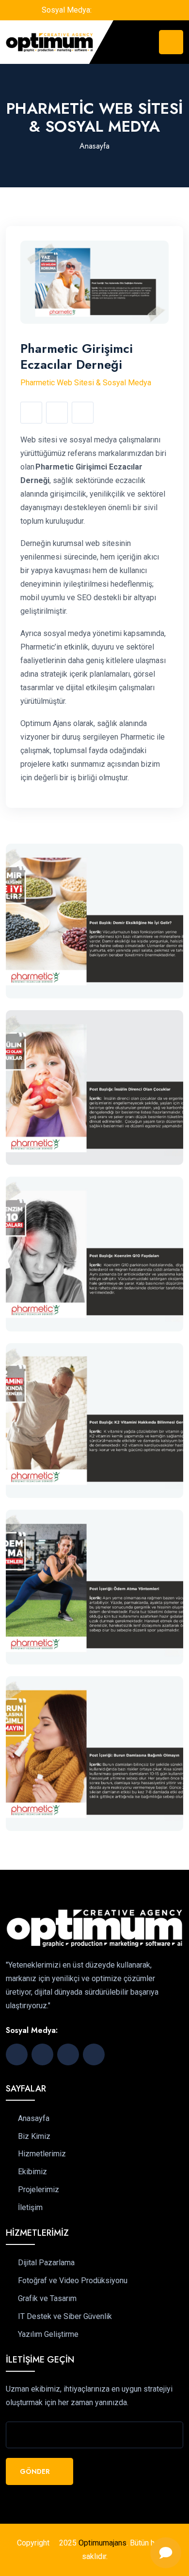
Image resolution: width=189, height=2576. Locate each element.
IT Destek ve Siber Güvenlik (65, 2317)
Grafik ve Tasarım (47, 2299)
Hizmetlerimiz (42, 2154)
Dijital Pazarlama (46, 2263)
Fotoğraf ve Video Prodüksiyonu (73, 2281)
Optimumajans (102, 2543)
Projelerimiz (39, 2190)
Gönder (36, 2471)
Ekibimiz (32, 2172)
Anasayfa (94, 146)
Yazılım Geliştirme (48, 2334)
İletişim (30, 2208)
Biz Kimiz (34, 2137)
